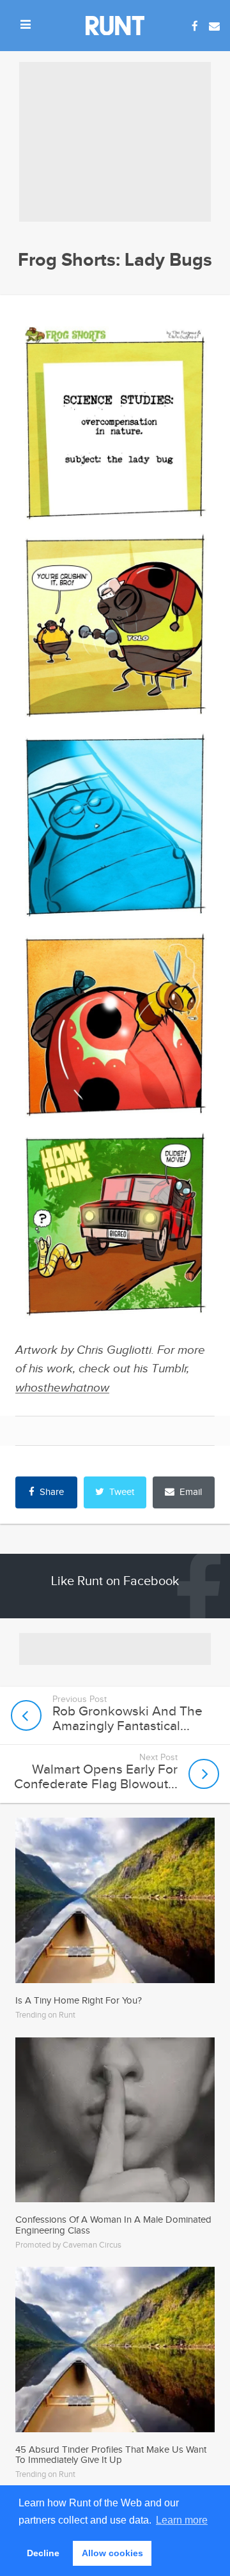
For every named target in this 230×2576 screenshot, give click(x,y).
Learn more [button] (182, 2520)
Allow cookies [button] (112, 2553)
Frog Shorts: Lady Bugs (115, 260)
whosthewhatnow (62, 1388)
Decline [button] (43, 2553)
